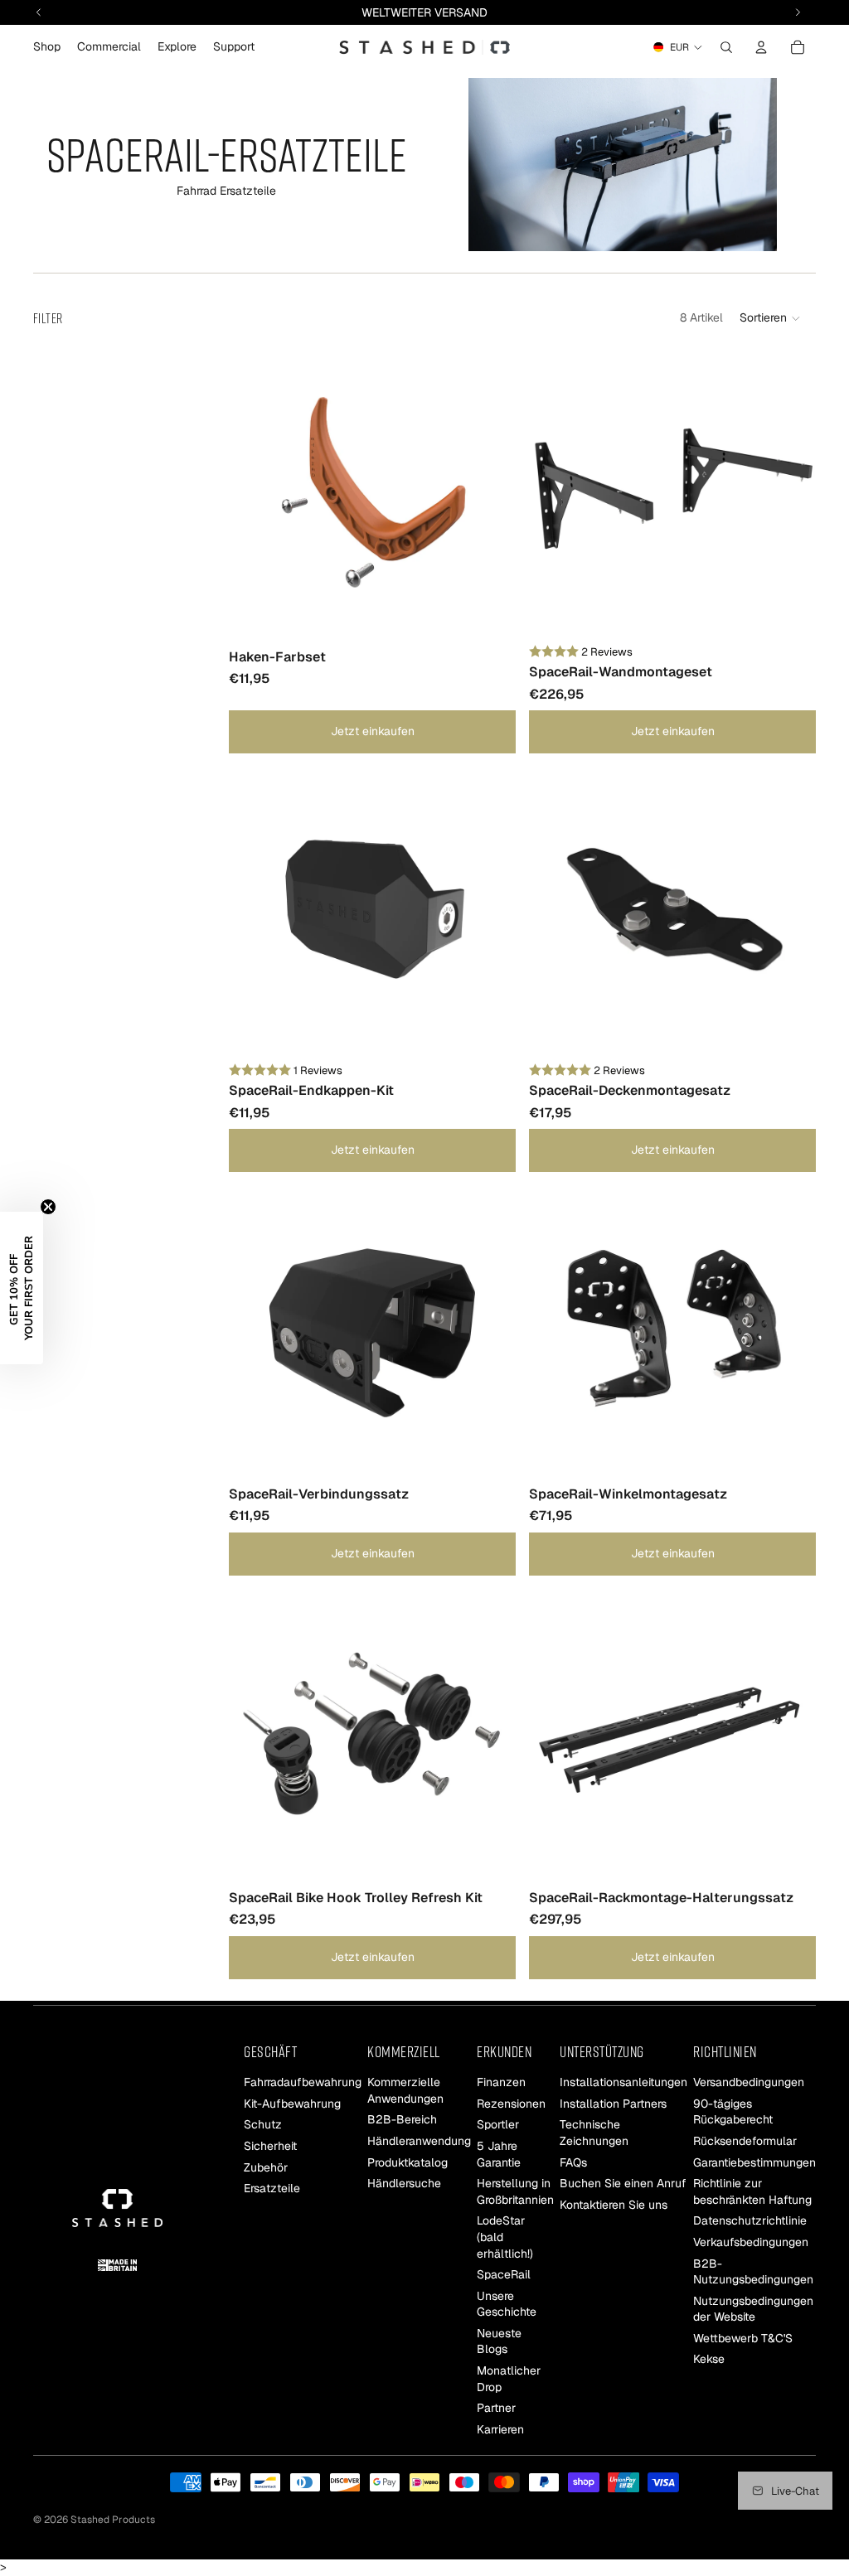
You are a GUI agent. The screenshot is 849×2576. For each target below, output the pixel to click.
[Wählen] (490, 613)
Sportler (498, 2125)
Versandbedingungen (749, 2082)
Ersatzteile (272, 2188)
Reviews (611, 652)
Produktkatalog (408, 2162)
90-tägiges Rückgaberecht (733, 2112)
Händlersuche (404, 2183)
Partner (496, 2408)
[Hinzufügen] (490, 1031)
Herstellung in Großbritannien (515, 2191)
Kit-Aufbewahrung (292, 2104)
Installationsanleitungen (623, 2082)
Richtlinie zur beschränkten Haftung (752, 2191)
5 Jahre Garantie (499, 2154)
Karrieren (500, 2429)
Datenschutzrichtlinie (750, 2220)
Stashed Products (113, 2520)
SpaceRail (504, 2274)
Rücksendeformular (745, 2141)
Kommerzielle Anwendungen (405, 2090)
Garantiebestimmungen (754, 2162)
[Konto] (761, 47)
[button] (771, 318)
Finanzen (501, 2082)
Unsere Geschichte (507, 2304)
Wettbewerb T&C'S (743, 2338)
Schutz (263, 2125)
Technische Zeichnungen (594, 2133)
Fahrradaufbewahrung (303, 2082)
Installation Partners (613, 2104)
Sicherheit (270, 2146)
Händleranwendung (419, 2141)
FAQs (573, 2162)
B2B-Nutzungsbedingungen (753, 2272)
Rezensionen (511, 2104)
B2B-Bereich (402, 2120)
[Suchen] (726, 47)
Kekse (709, 2360)
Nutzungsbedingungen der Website (753, 2309)
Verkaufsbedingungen (751, 2242)
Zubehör (266, 2167)
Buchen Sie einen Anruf (623, 2183)
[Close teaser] (48, 1207)
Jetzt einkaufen (373, 731)
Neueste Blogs (499, 2341)
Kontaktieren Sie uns (614, 2205)
